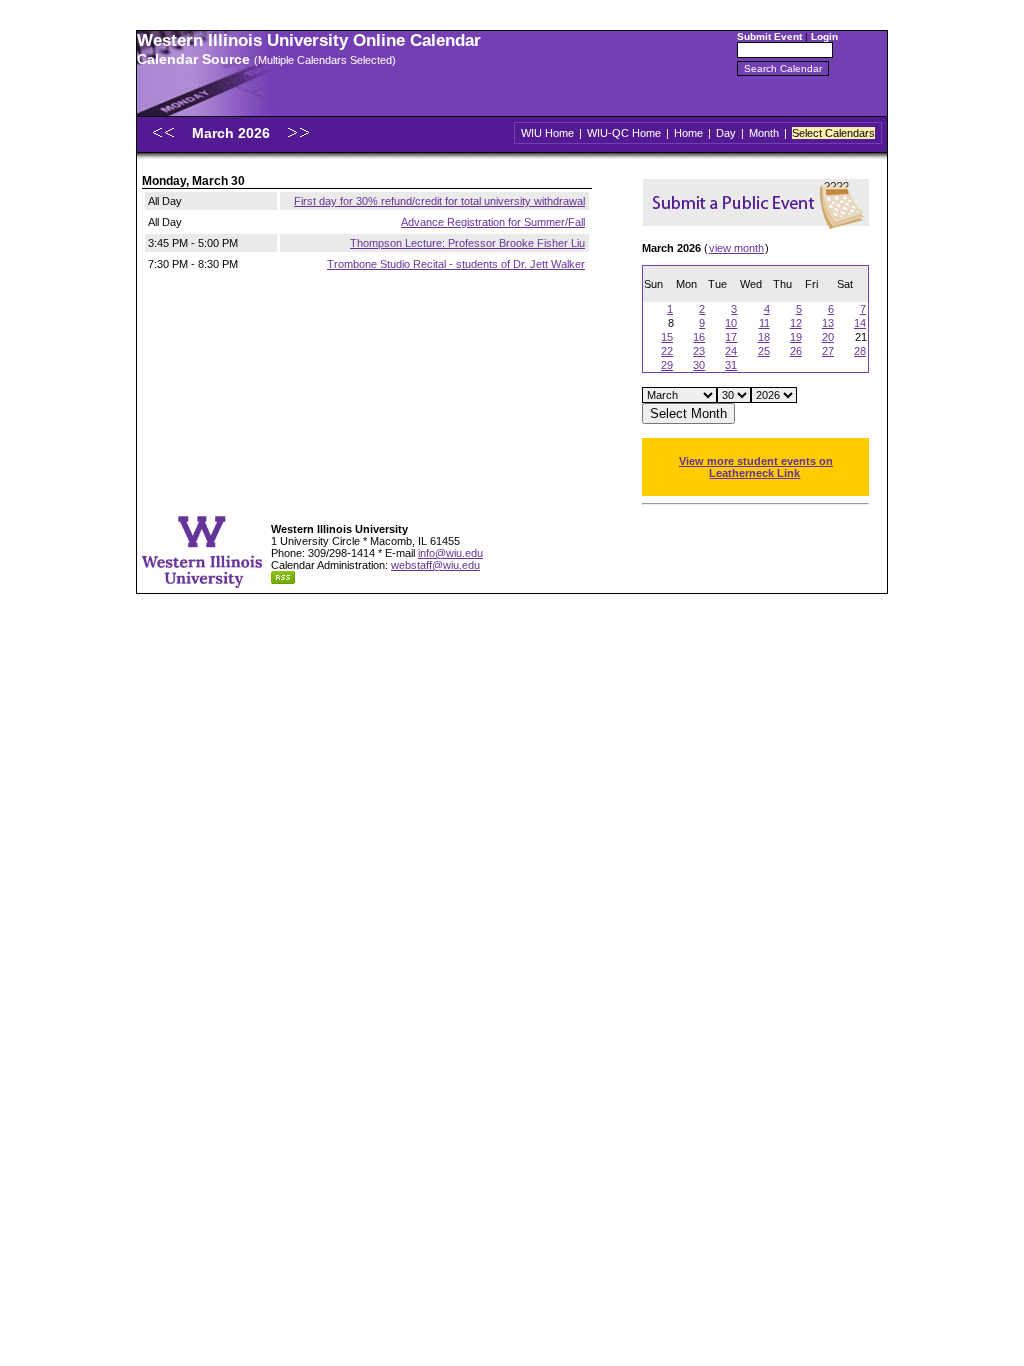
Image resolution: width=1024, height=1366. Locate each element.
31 (731, 365)
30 (699, 365)
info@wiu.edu (450, 553)
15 (667, 337)
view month (736, 248)
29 (667, 365)
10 (731, 323)
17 (731, 337)
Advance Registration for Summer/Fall (493, 222)
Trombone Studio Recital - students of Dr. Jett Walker (456, 264)
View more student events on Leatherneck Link (756, 467)
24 (731, 351)
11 (764, 323)
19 (796, 337)
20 (828, 337)
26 (796, 351)
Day (726, 133)
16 (699, 337)
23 (699, 351)
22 (667, 351)
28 (860, 351)
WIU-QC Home (624, 133)
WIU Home (547, 133)
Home (688, 133)
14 (860, 323)
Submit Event (769, 36)
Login (824, 36)
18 (764, 337)
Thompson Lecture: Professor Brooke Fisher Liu (467, 243)
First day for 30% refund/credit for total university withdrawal (439, 201)
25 (764, 351)
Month (764, 133)
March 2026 (233, 133)
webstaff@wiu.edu (435, 565)
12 (796, 323)
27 (828, 351)
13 (828, 323)
